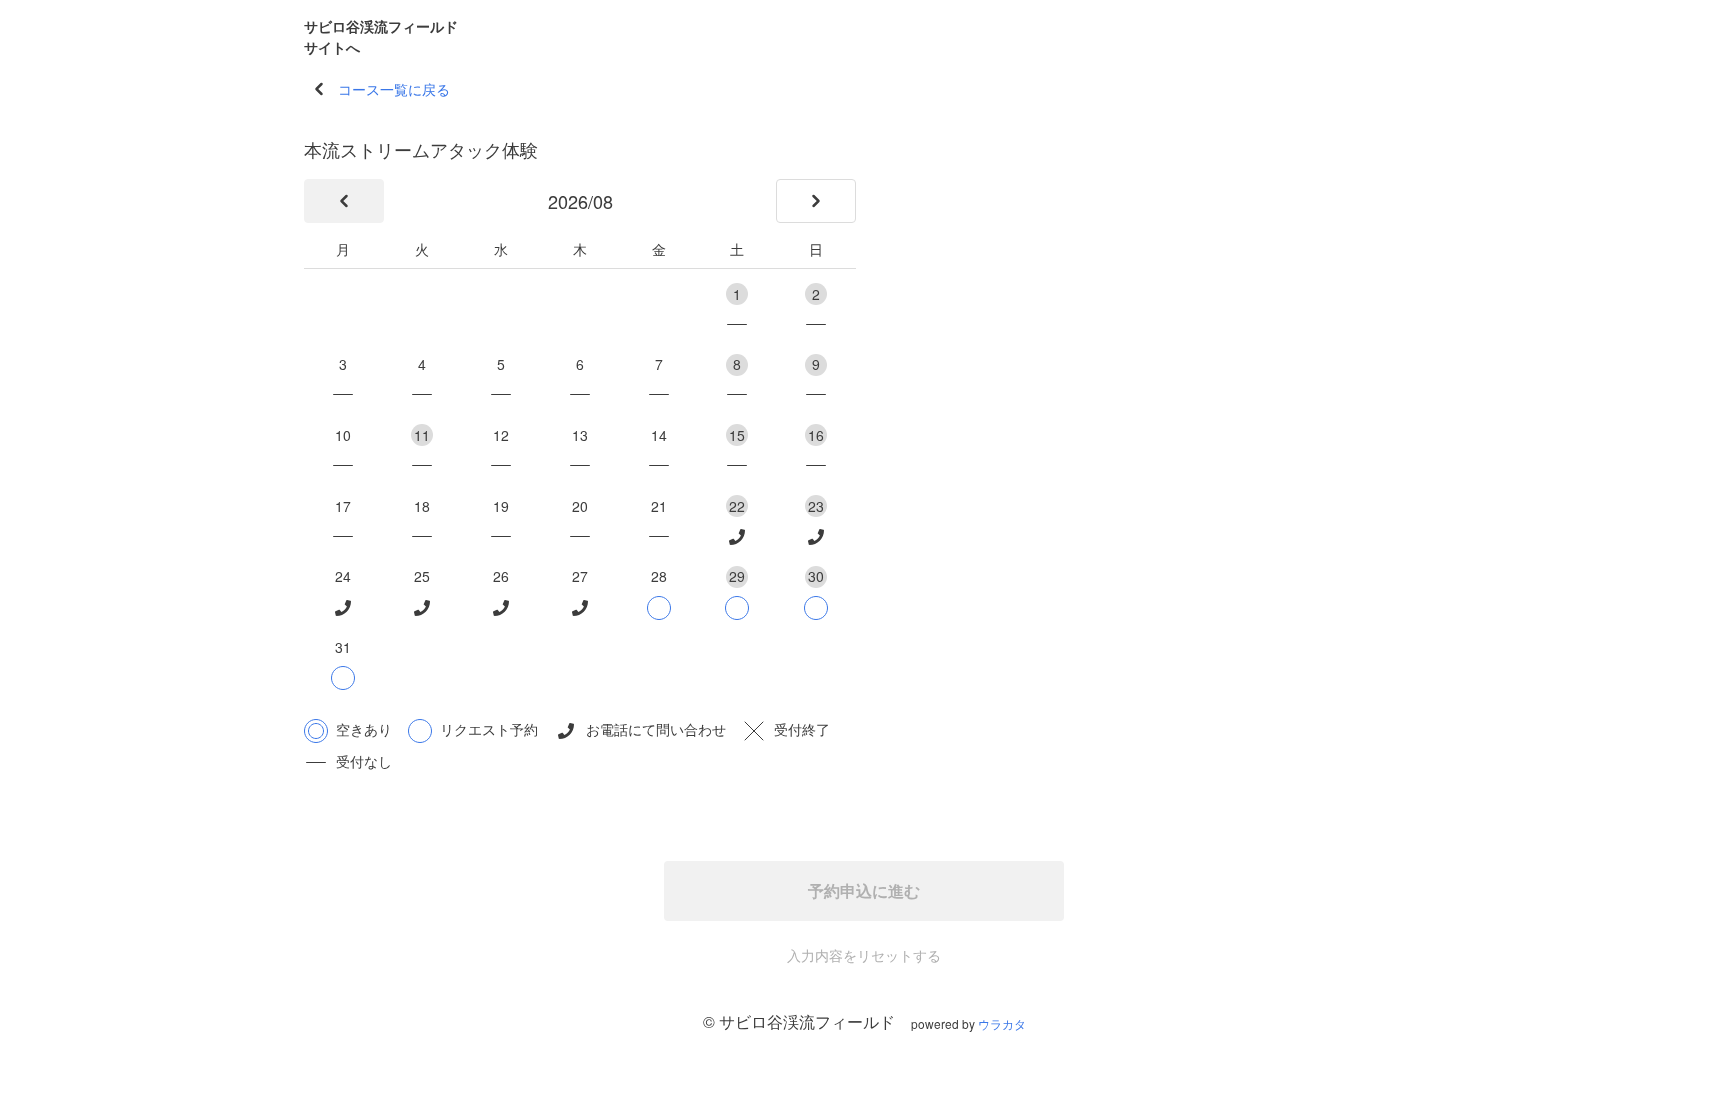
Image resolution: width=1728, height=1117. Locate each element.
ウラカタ (1002, 1023)
